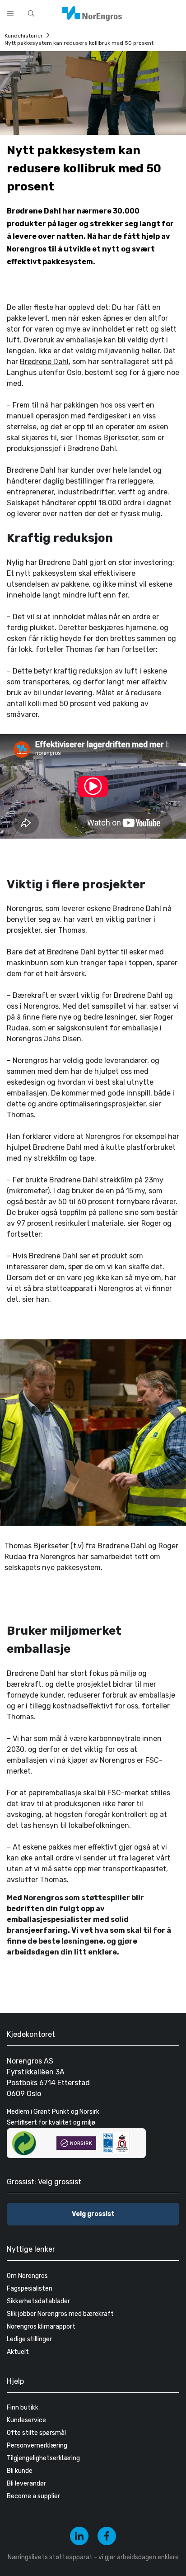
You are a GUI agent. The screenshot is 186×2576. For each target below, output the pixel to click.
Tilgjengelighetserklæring (43, 2458)
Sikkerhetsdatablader (38, 2301)
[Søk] (151, 13)
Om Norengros (27, 2276)
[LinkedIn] (79, 2536)
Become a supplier (33, 2496)
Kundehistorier (24, 36)
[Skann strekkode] (174, 13)
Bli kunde (20, 2471)
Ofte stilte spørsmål (36, 2433)
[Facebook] (107, 2536)
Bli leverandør (26, 2483)
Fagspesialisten (30, 2289)
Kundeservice (26, 2420)
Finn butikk (23, 2408)
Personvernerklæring (37, 2446)
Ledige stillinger (29, 2339)
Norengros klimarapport (41, 2327)
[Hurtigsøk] (31, 14)
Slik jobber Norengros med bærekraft (60, 2314)
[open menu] (10, 14)
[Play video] (93, 786)
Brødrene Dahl (44, 362)
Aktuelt (18, 2352)
